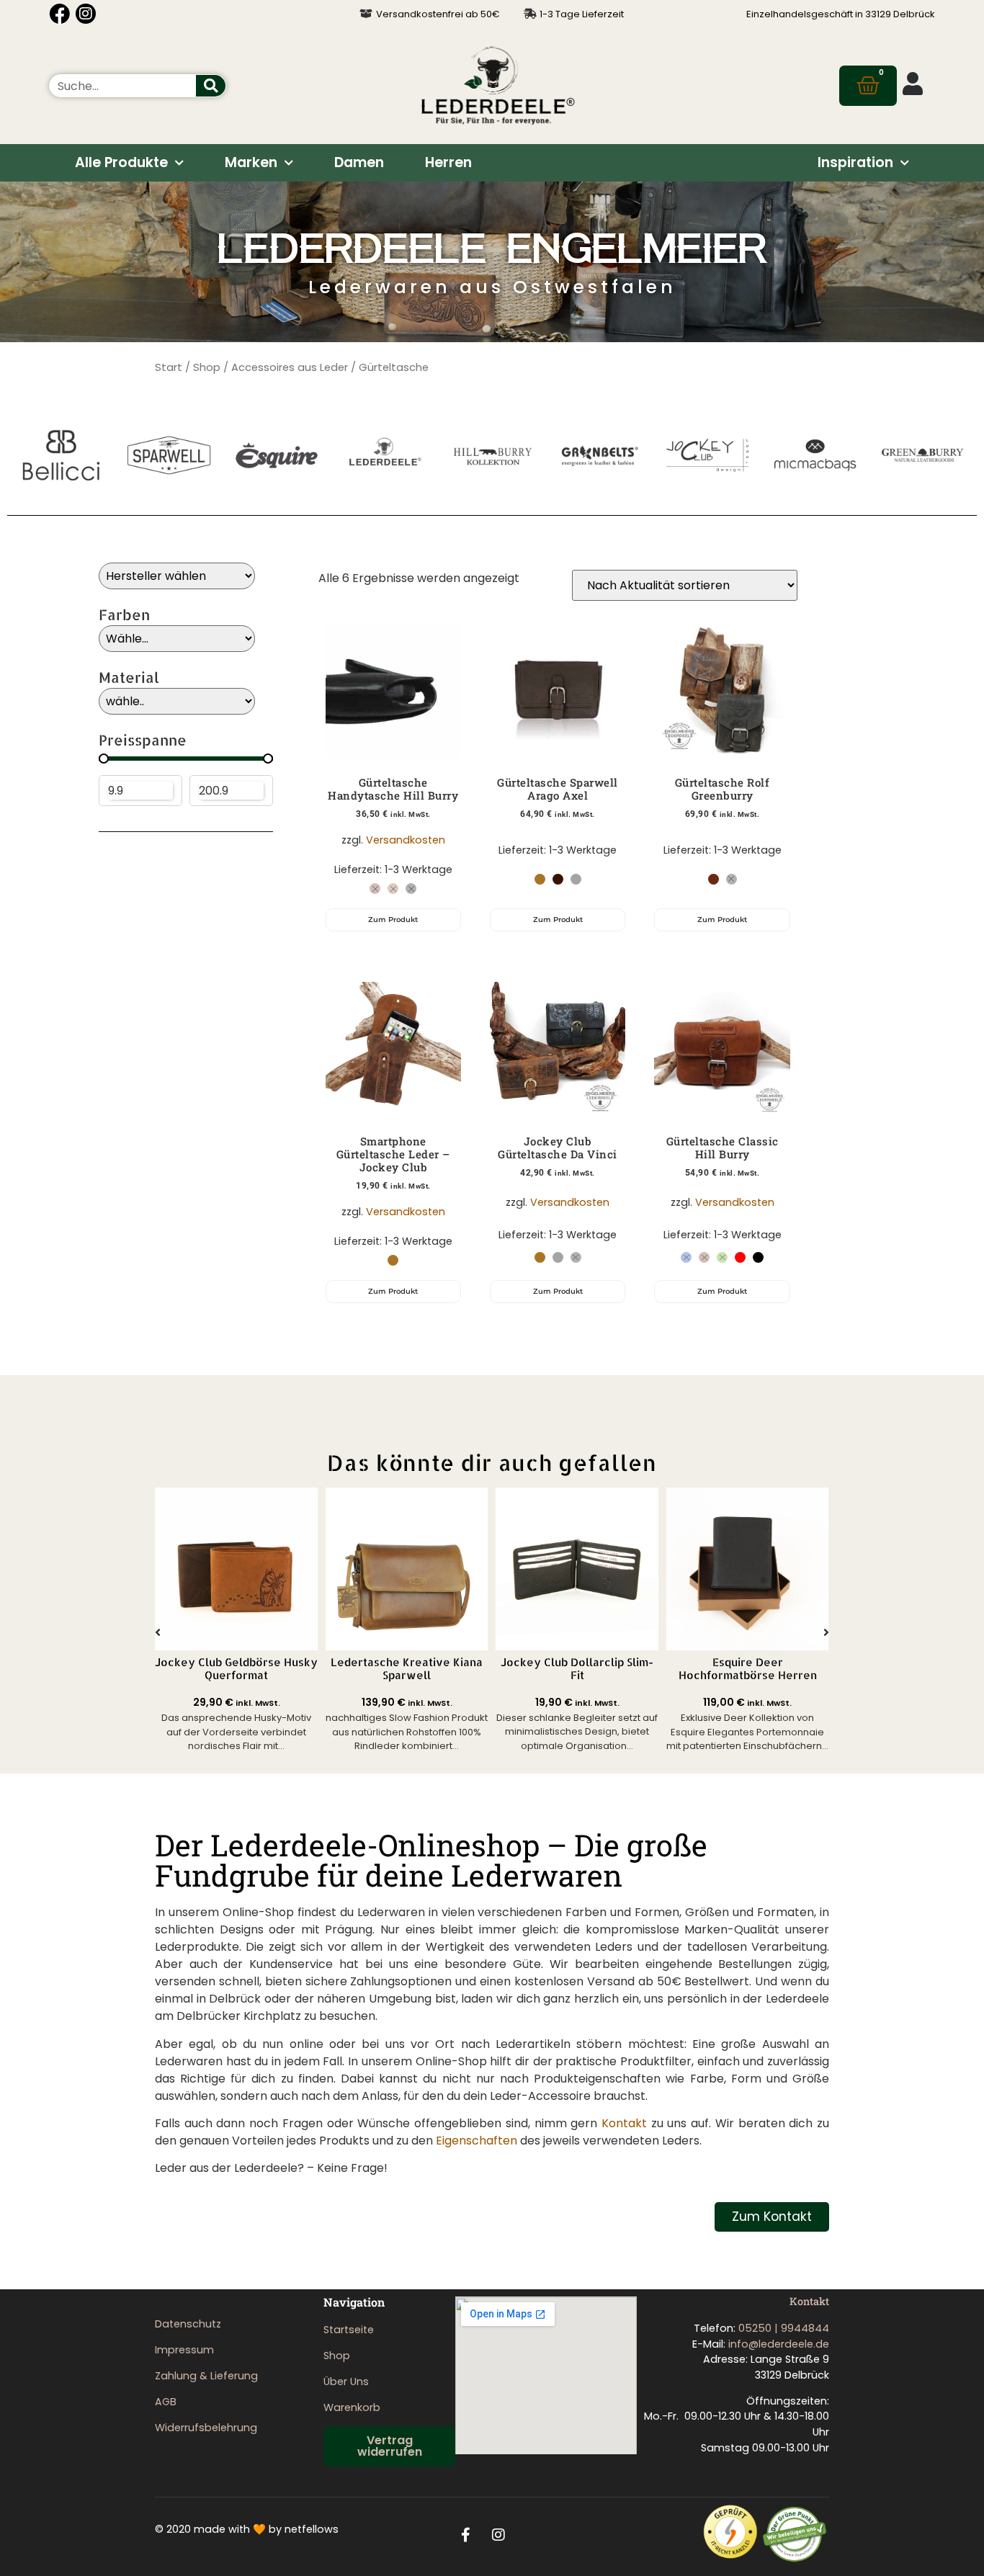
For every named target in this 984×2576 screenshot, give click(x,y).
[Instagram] (86, 14)
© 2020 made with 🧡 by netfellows (247, 2529)
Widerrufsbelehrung (206, 2428)
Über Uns (346, 2382)
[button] (158, 1632)
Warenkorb (352, 2407)
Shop (207, 367)
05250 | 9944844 (784, 2328)
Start (169, 367)
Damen (359, 162)
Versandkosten (406, 840)
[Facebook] (59, 14)
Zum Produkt (393, 920)
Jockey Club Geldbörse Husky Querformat (236, 1669)
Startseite (349, 2330)
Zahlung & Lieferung (206, 2376)
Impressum (184, 2350)
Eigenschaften (477, 2141)
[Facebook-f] (466, 2535)
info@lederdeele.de (779, 2344)
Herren (448, 162)
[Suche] (211, 86)
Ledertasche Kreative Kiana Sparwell (407, 1669)
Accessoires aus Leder (290, 367)
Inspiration (855, 162)
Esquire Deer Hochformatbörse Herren (748, 1669)
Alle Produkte (121, 162)
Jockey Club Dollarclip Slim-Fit (577, 1669)
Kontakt (624, 2123)
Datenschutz (188, 2324)
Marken (251, 162)
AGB (166, 2402)
